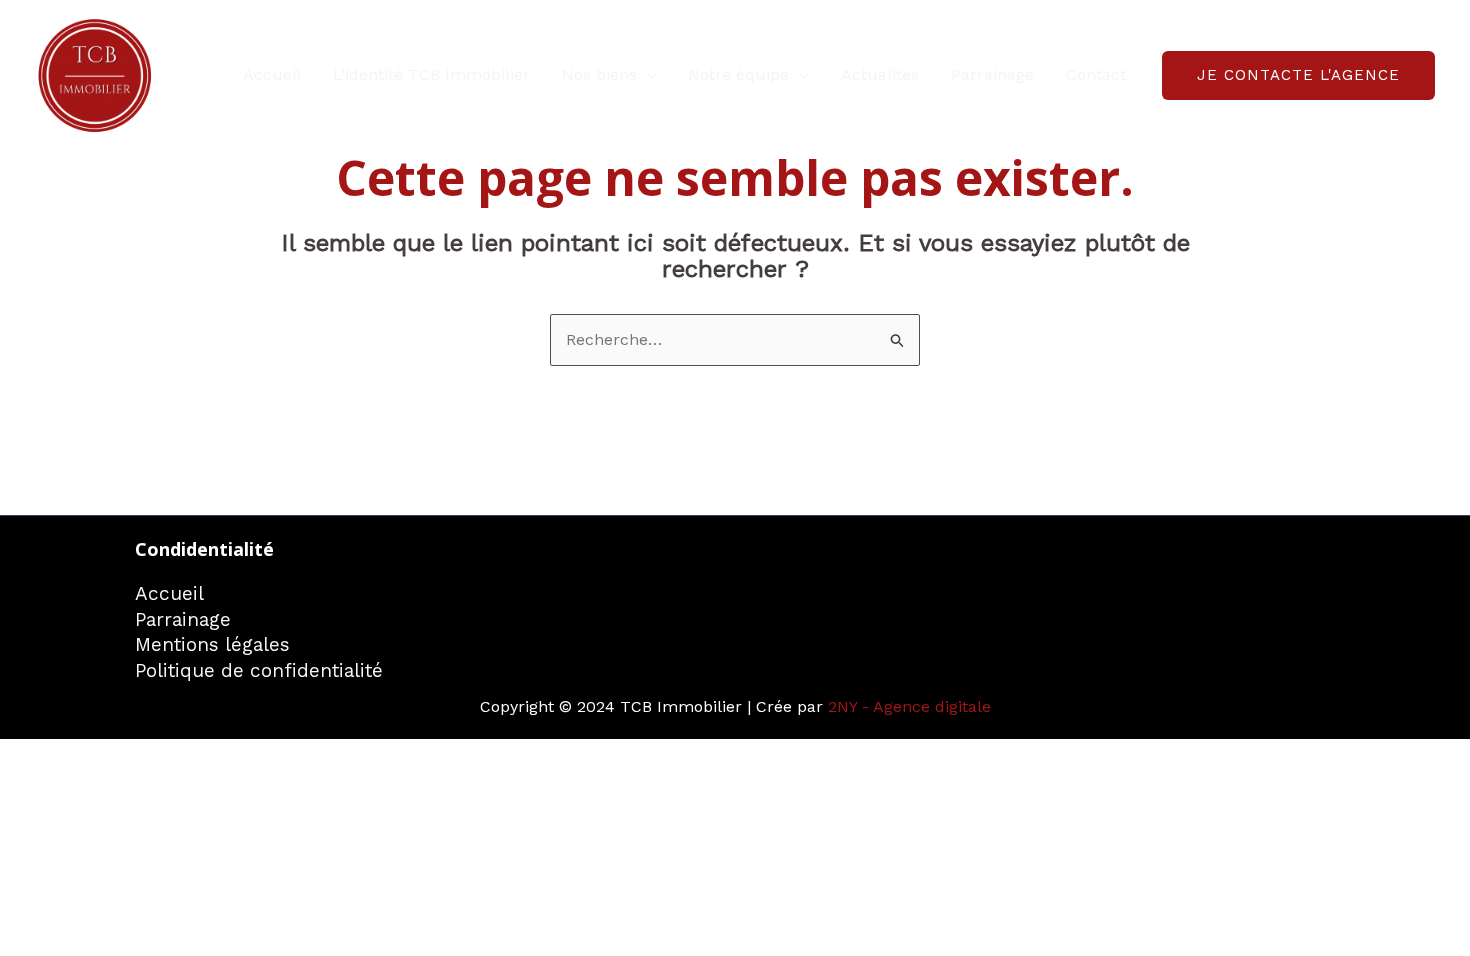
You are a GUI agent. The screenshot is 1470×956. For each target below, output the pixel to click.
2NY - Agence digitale (909, 706)
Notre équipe (738, 74)
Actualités (880, 74)
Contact (1096, 74)
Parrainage (992, 74)
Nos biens (599, 74)
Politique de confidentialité (259, 670)
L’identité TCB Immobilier (431, 74)
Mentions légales (212, 644)
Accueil (272, 74)
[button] (647, 75)
